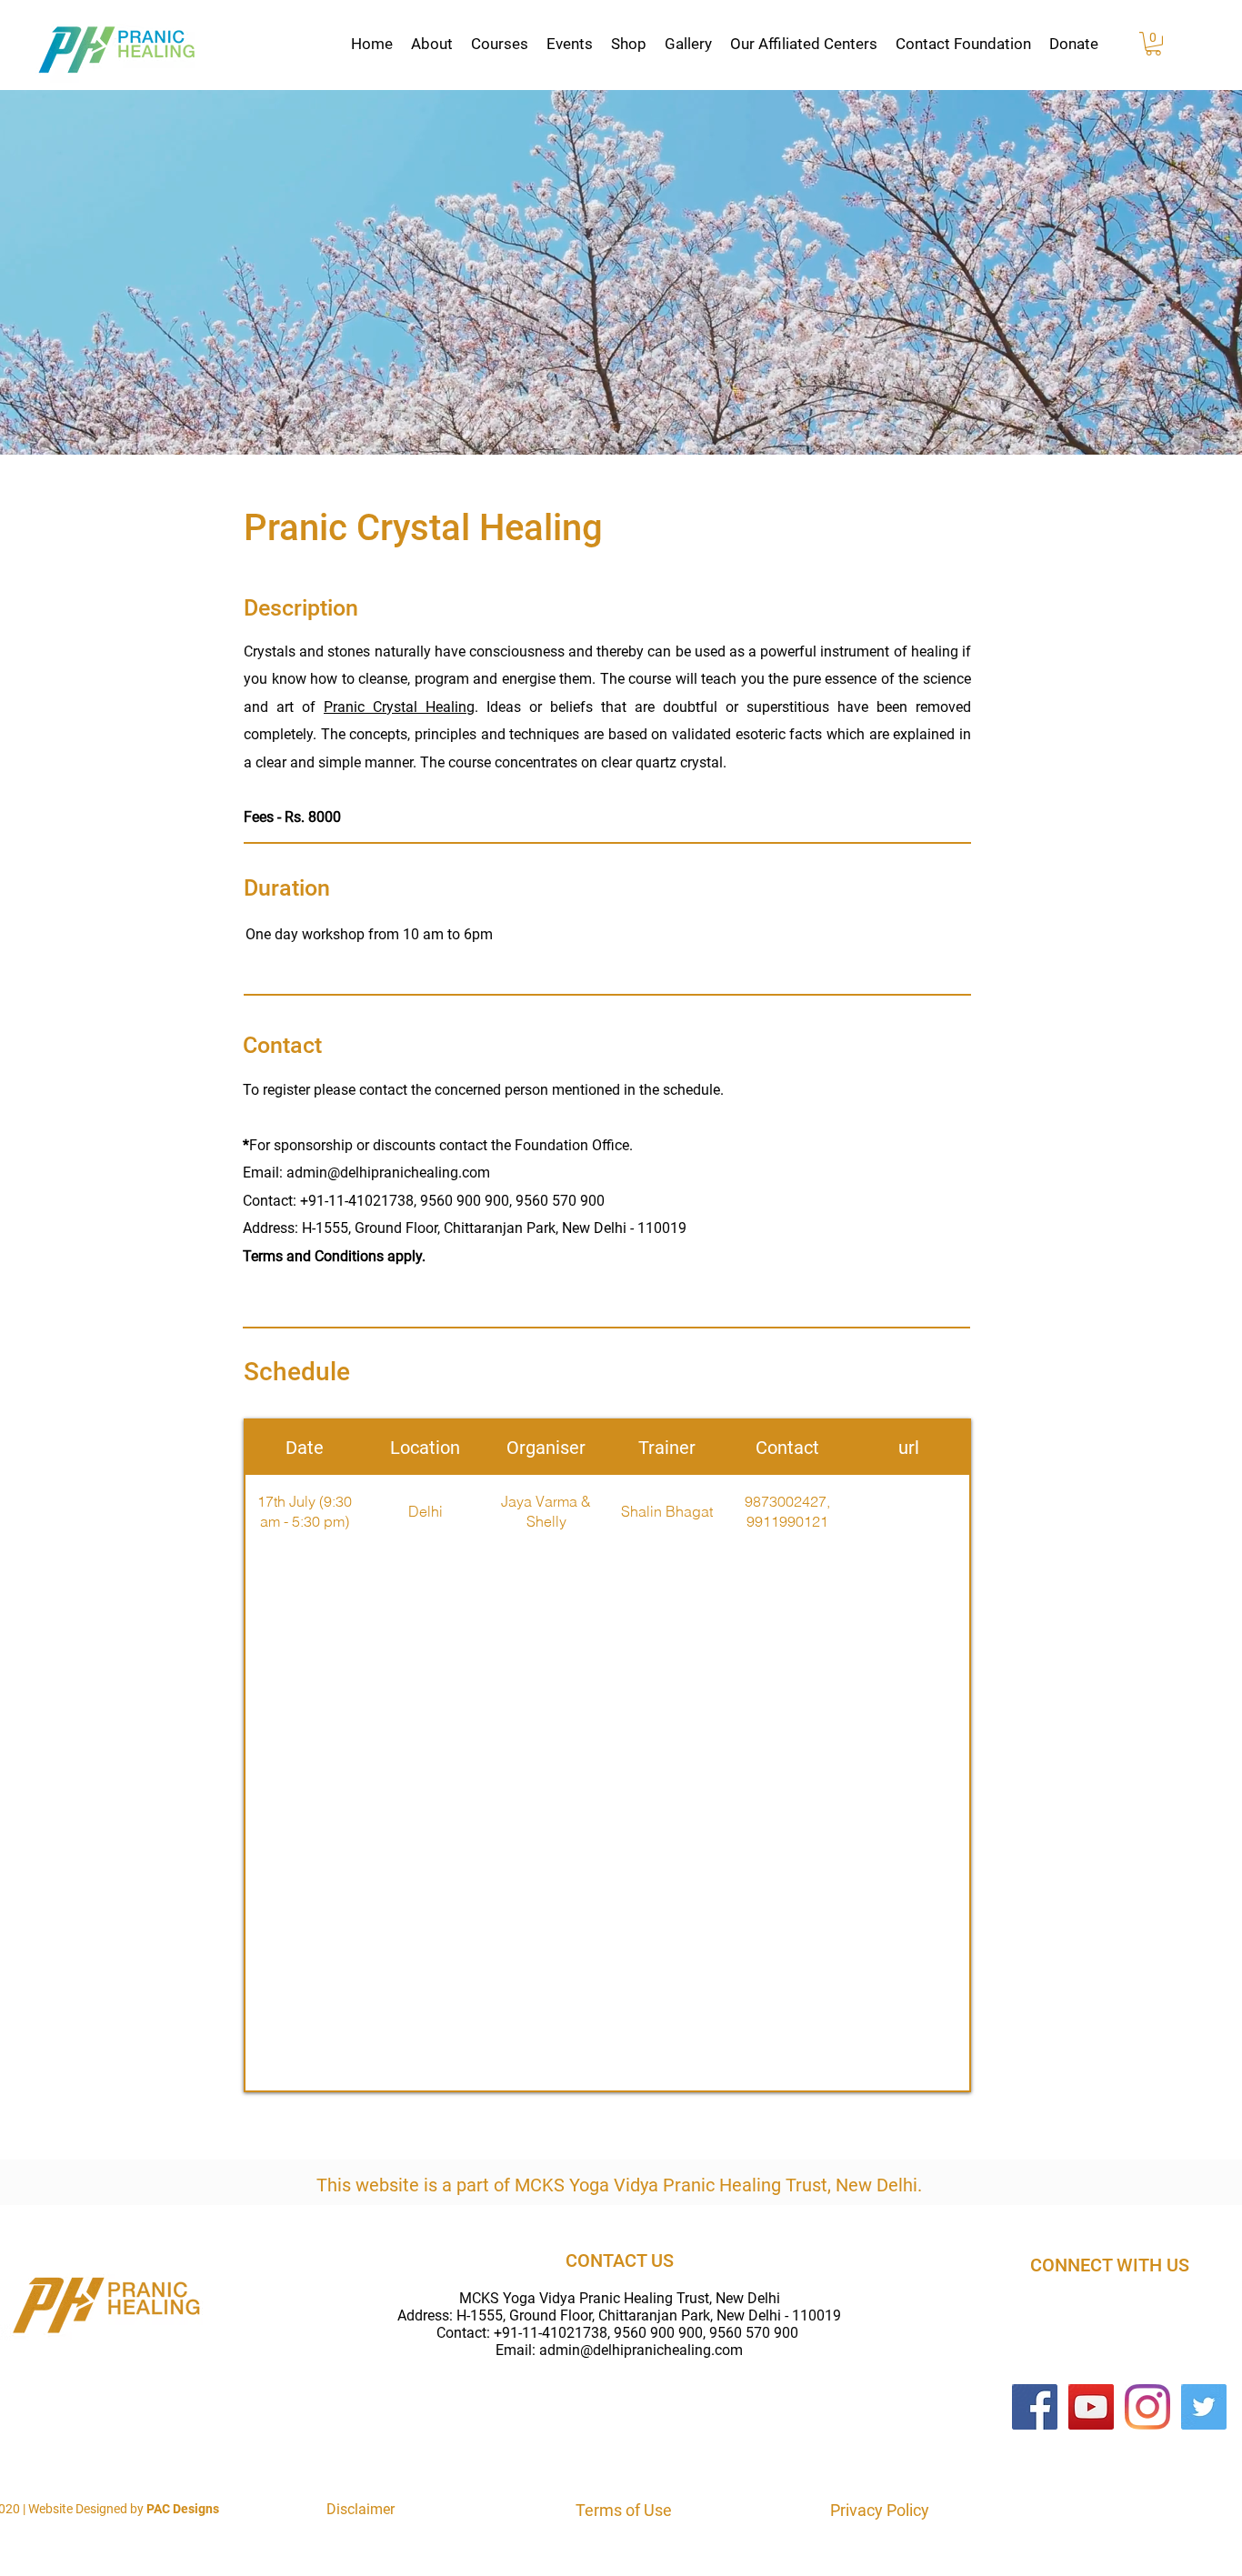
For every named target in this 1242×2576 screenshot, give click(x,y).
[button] (432, 44)
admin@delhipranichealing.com (641, 2350)
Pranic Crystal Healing (399, 707)
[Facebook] (1035, 2407)
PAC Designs (183, 2509)
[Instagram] (1147, 2407)
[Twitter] (1204, 2407)
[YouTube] (1091, 2407)
